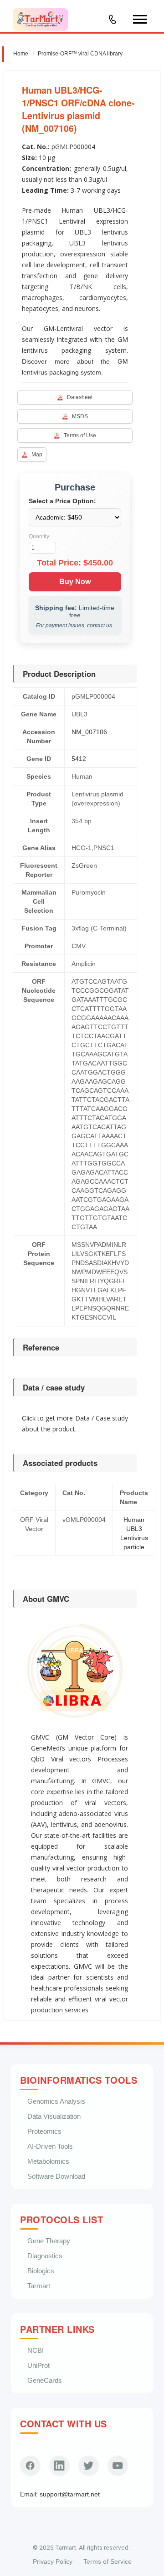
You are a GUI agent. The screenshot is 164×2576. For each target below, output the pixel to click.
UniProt (38, 2365)
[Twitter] (89, 2466)
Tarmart (39, 2286)
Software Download (56, 2176)
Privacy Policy (53, 2562)
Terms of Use (80, 435)
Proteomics (44, 2131)
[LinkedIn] (59, 2466)
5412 (79, 759)
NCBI (36, 2350)
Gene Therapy (49, 2241)
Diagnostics (45, 2256)
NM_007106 (89, 732)
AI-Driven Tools (50, 2146)
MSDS (80, 416)
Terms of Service (108, 2562)
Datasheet (80, 397)
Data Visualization (54, 2116)
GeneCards (45, 2380)
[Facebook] (30, 2466)
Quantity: (40, 536)
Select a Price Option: (62, 501)
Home (21, 54)
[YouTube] (118, 2466)
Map (37, 455)
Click (29, 1418)
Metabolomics (48, 2161)
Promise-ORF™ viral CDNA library (80, 54)
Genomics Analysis (56, 2101)
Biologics (41, 2271)
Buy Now (75, 582)
